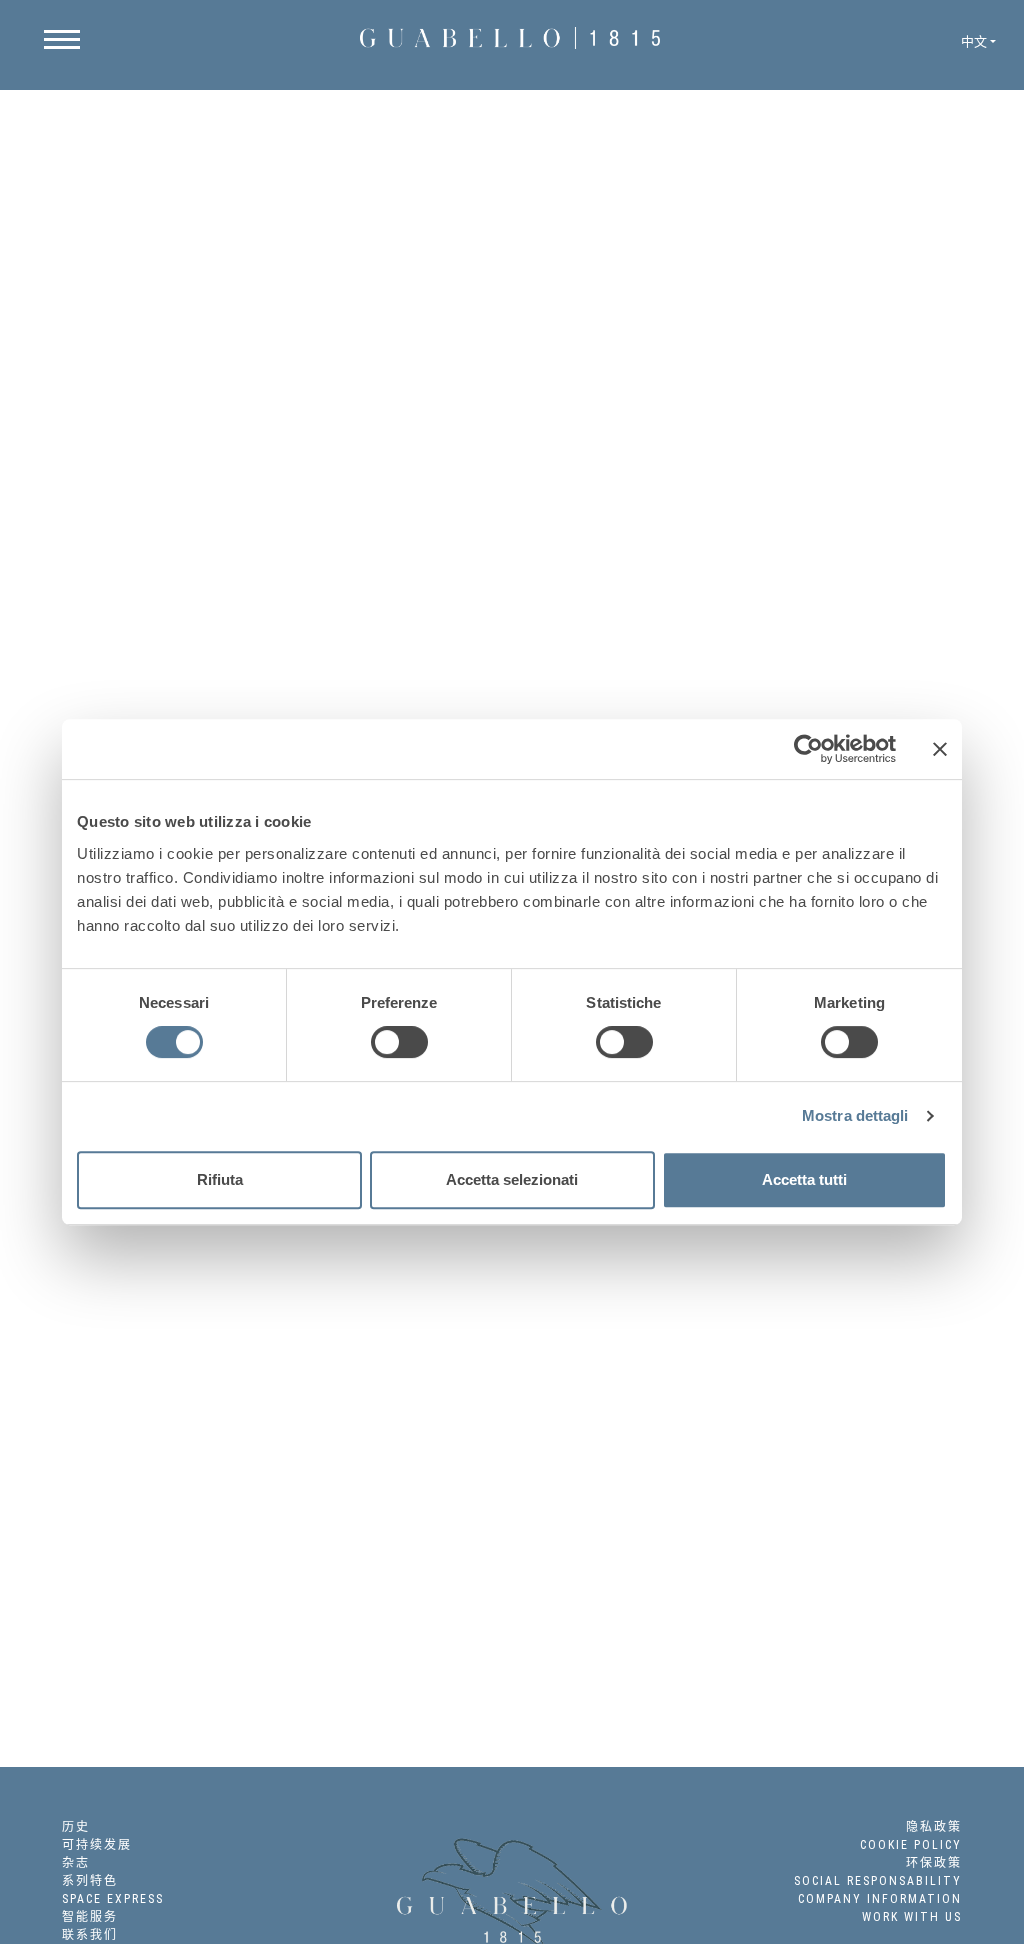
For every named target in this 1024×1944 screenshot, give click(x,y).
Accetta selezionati (512, 1179)
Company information (880, 1899)
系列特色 (90, 1881)
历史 (76, 1827)
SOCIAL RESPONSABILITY (878, 1881)
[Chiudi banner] (940, 749)
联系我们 (90, 1935)
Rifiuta (220, 1179)
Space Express (113, 1899)
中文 (974, 41)
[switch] (399, 1042)
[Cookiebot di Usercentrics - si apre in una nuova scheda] (808, 749)
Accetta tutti (804, 1179)
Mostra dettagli (855, 1115)
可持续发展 (97, 1845)
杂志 (76, 1863)
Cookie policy (911, 1845)
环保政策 (934, 1863)
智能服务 (90, 1917)
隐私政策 (934, 1827)
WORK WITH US (912, 1917)
